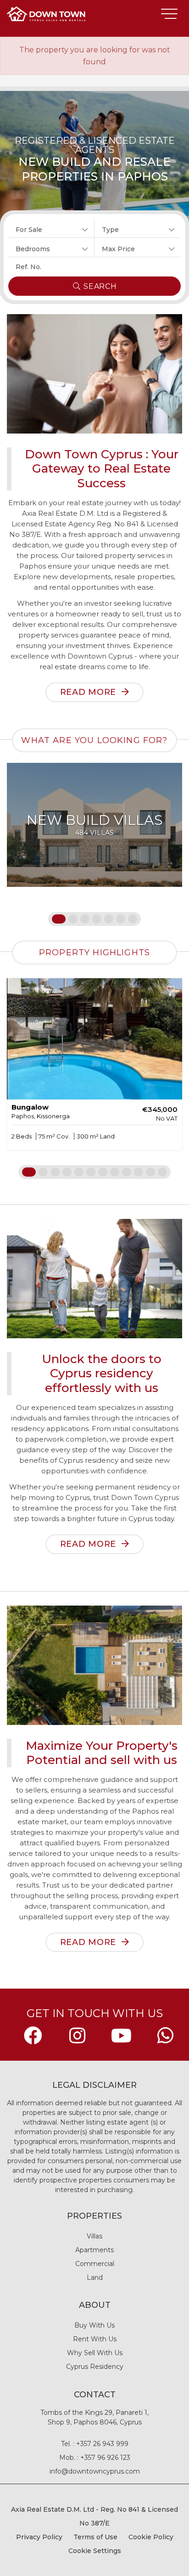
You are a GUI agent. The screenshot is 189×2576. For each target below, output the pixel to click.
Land (95, 2277)
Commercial (95, 2264)
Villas (94, 2236)
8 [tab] (115, 1172)
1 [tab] (56, 919)
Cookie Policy (151, 2537)
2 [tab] (73, 919)
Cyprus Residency (95, 2367)
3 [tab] (85, 919)
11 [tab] (150, 1172)
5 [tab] (109, 919)
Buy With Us (94, 2325)
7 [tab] (133, 919)
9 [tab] (127, 1172)
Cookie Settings (95, 2551)
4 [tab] (97, 919)
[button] (51, 228)
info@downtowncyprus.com (95, 2471)
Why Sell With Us (95, 2353)
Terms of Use (95, 2537)
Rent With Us (95, 2339)
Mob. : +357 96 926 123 (95, 2458)
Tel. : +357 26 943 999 (95, 2444)
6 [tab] (121, 919)
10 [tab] (139, 1172)
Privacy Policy (39, 2537)
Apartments (94, 2250)
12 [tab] (162, 1172)
